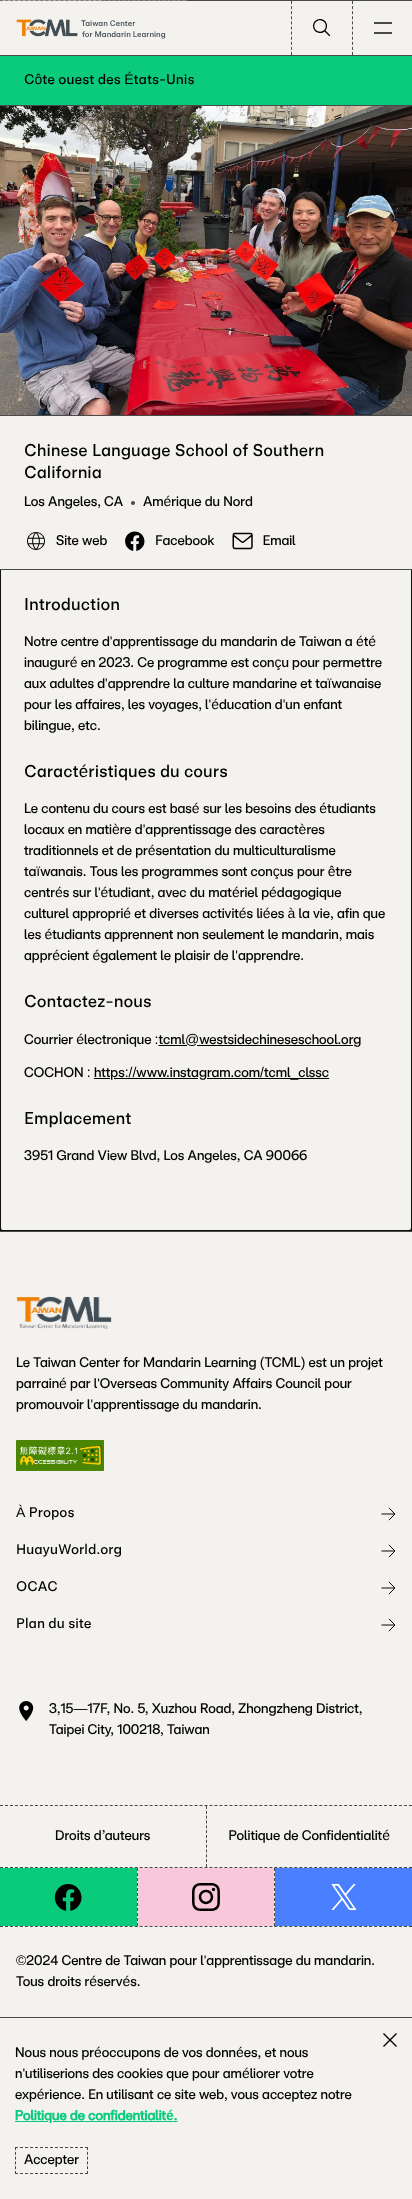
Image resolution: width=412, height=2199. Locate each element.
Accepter (51, 2160)
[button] (322, 28)
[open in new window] (68, 1897)
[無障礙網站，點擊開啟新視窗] (60, 1455)
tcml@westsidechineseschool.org (260, 1040)
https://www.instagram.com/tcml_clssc (211, 1073)
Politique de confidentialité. (96, 2116)
